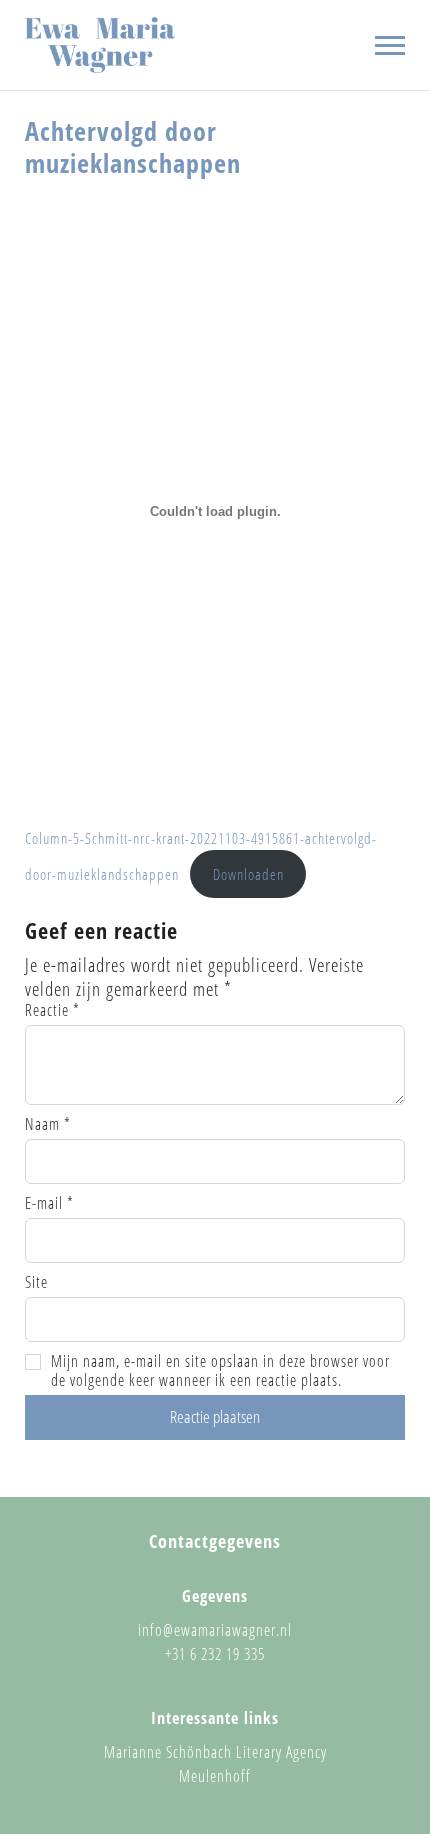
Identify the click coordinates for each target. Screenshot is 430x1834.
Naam (48, 1124)
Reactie (52, 1010)
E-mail (49, 1203)
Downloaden (248, 874)
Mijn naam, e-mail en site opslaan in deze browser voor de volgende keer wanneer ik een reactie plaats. (220, 1371)
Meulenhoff (215, 1776)
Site (36, 1282)
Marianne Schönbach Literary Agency (215, 1752)
